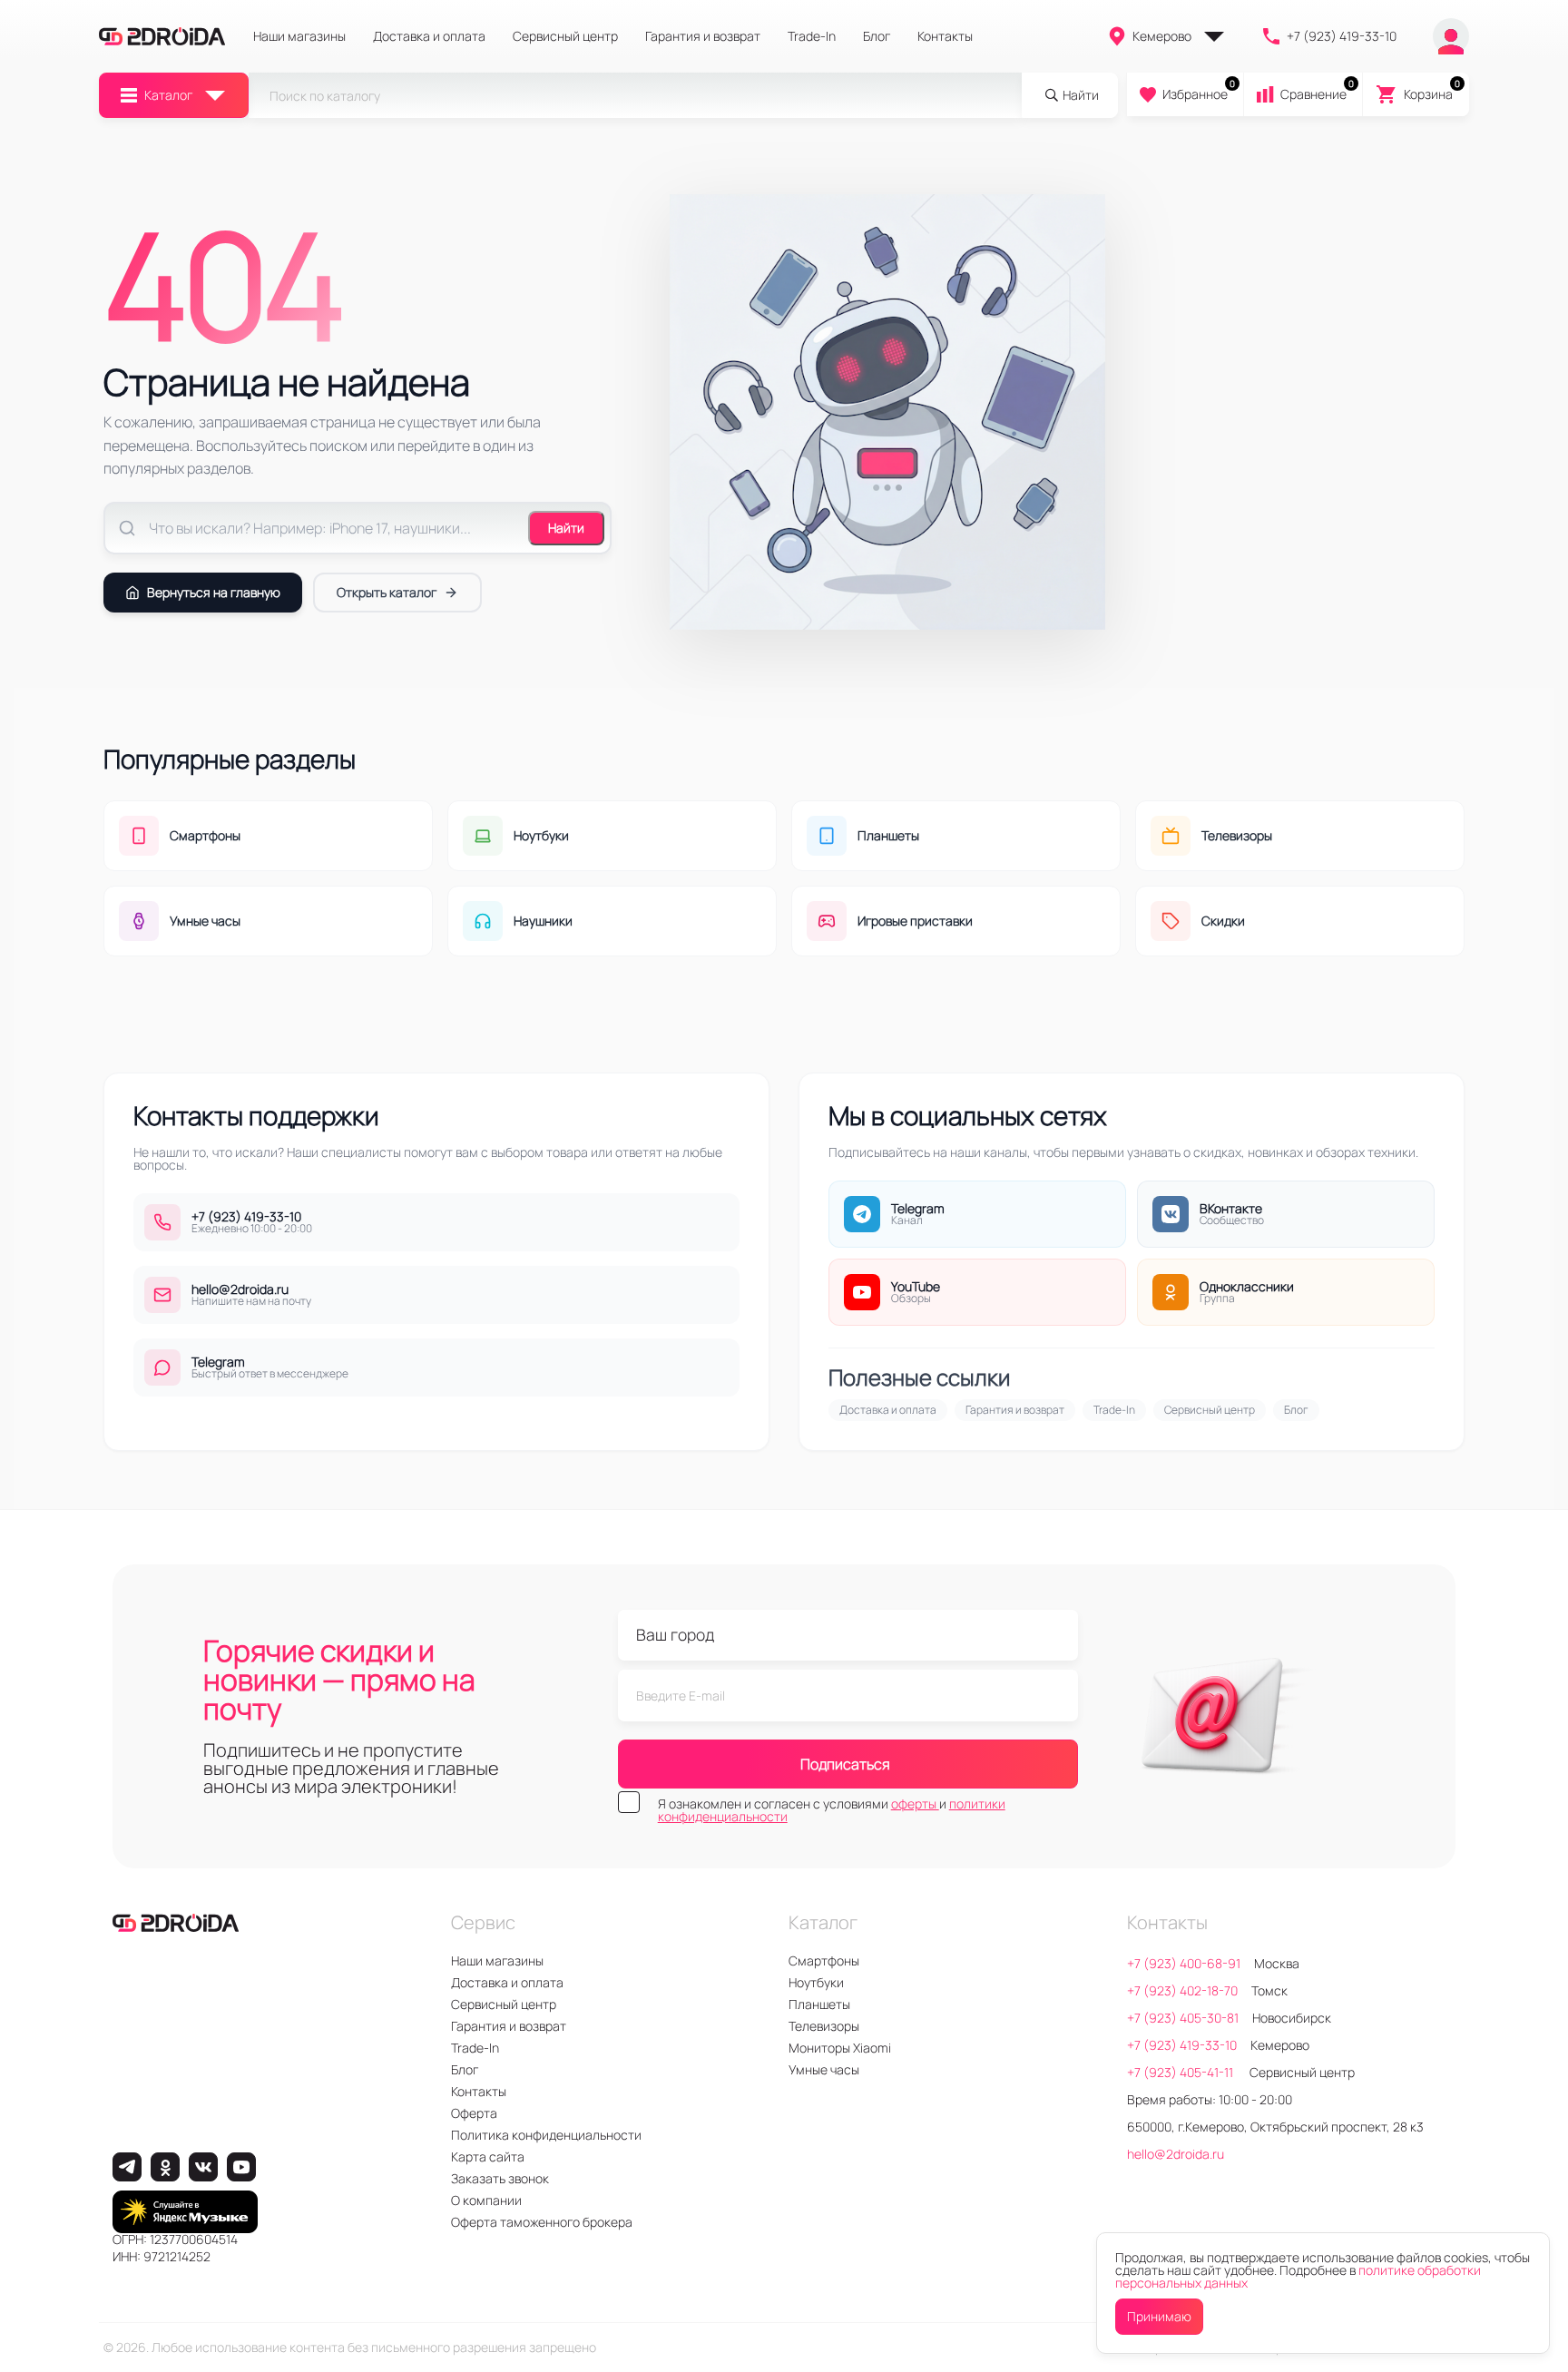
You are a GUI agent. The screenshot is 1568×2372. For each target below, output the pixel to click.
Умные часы (824, 2069)
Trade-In (812, 36)
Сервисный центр (565, 36)
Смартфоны (824, 1960)
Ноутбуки (816, 1982)
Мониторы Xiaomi (840, 2048)
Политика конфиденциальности (546, 2135)
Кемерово (1162, 36)
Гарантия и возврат (703, 36)
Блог (877, 36)
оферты (915, 1804)
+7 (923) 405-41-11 (1181, 2072)
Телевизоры (824, 2026)
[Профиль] (1451, 36)
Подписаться (845, 1764)
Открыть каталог (387, 592)
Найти (566, 528)
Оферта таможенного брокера (542, 2222)
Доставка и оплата (429, 36)
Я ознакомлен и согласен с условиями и (832, 1810)
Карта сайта (488, 2156)
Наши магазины (299, 36)
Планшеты (819, 2004)
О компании (486, 2200)
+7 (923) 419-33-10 (1342, 36)
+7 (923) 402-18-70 (1182, 1990)
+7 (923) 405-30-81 (1183, 2018)
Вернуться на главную (214, 592)
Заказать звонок (500, 2178)
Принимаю (1159, 2316)
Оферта (474, 2113)
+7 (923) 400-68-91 (1184, 1963)
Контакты (945, 36)
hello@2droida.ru (1176, 2154)
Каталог (168, 95)
